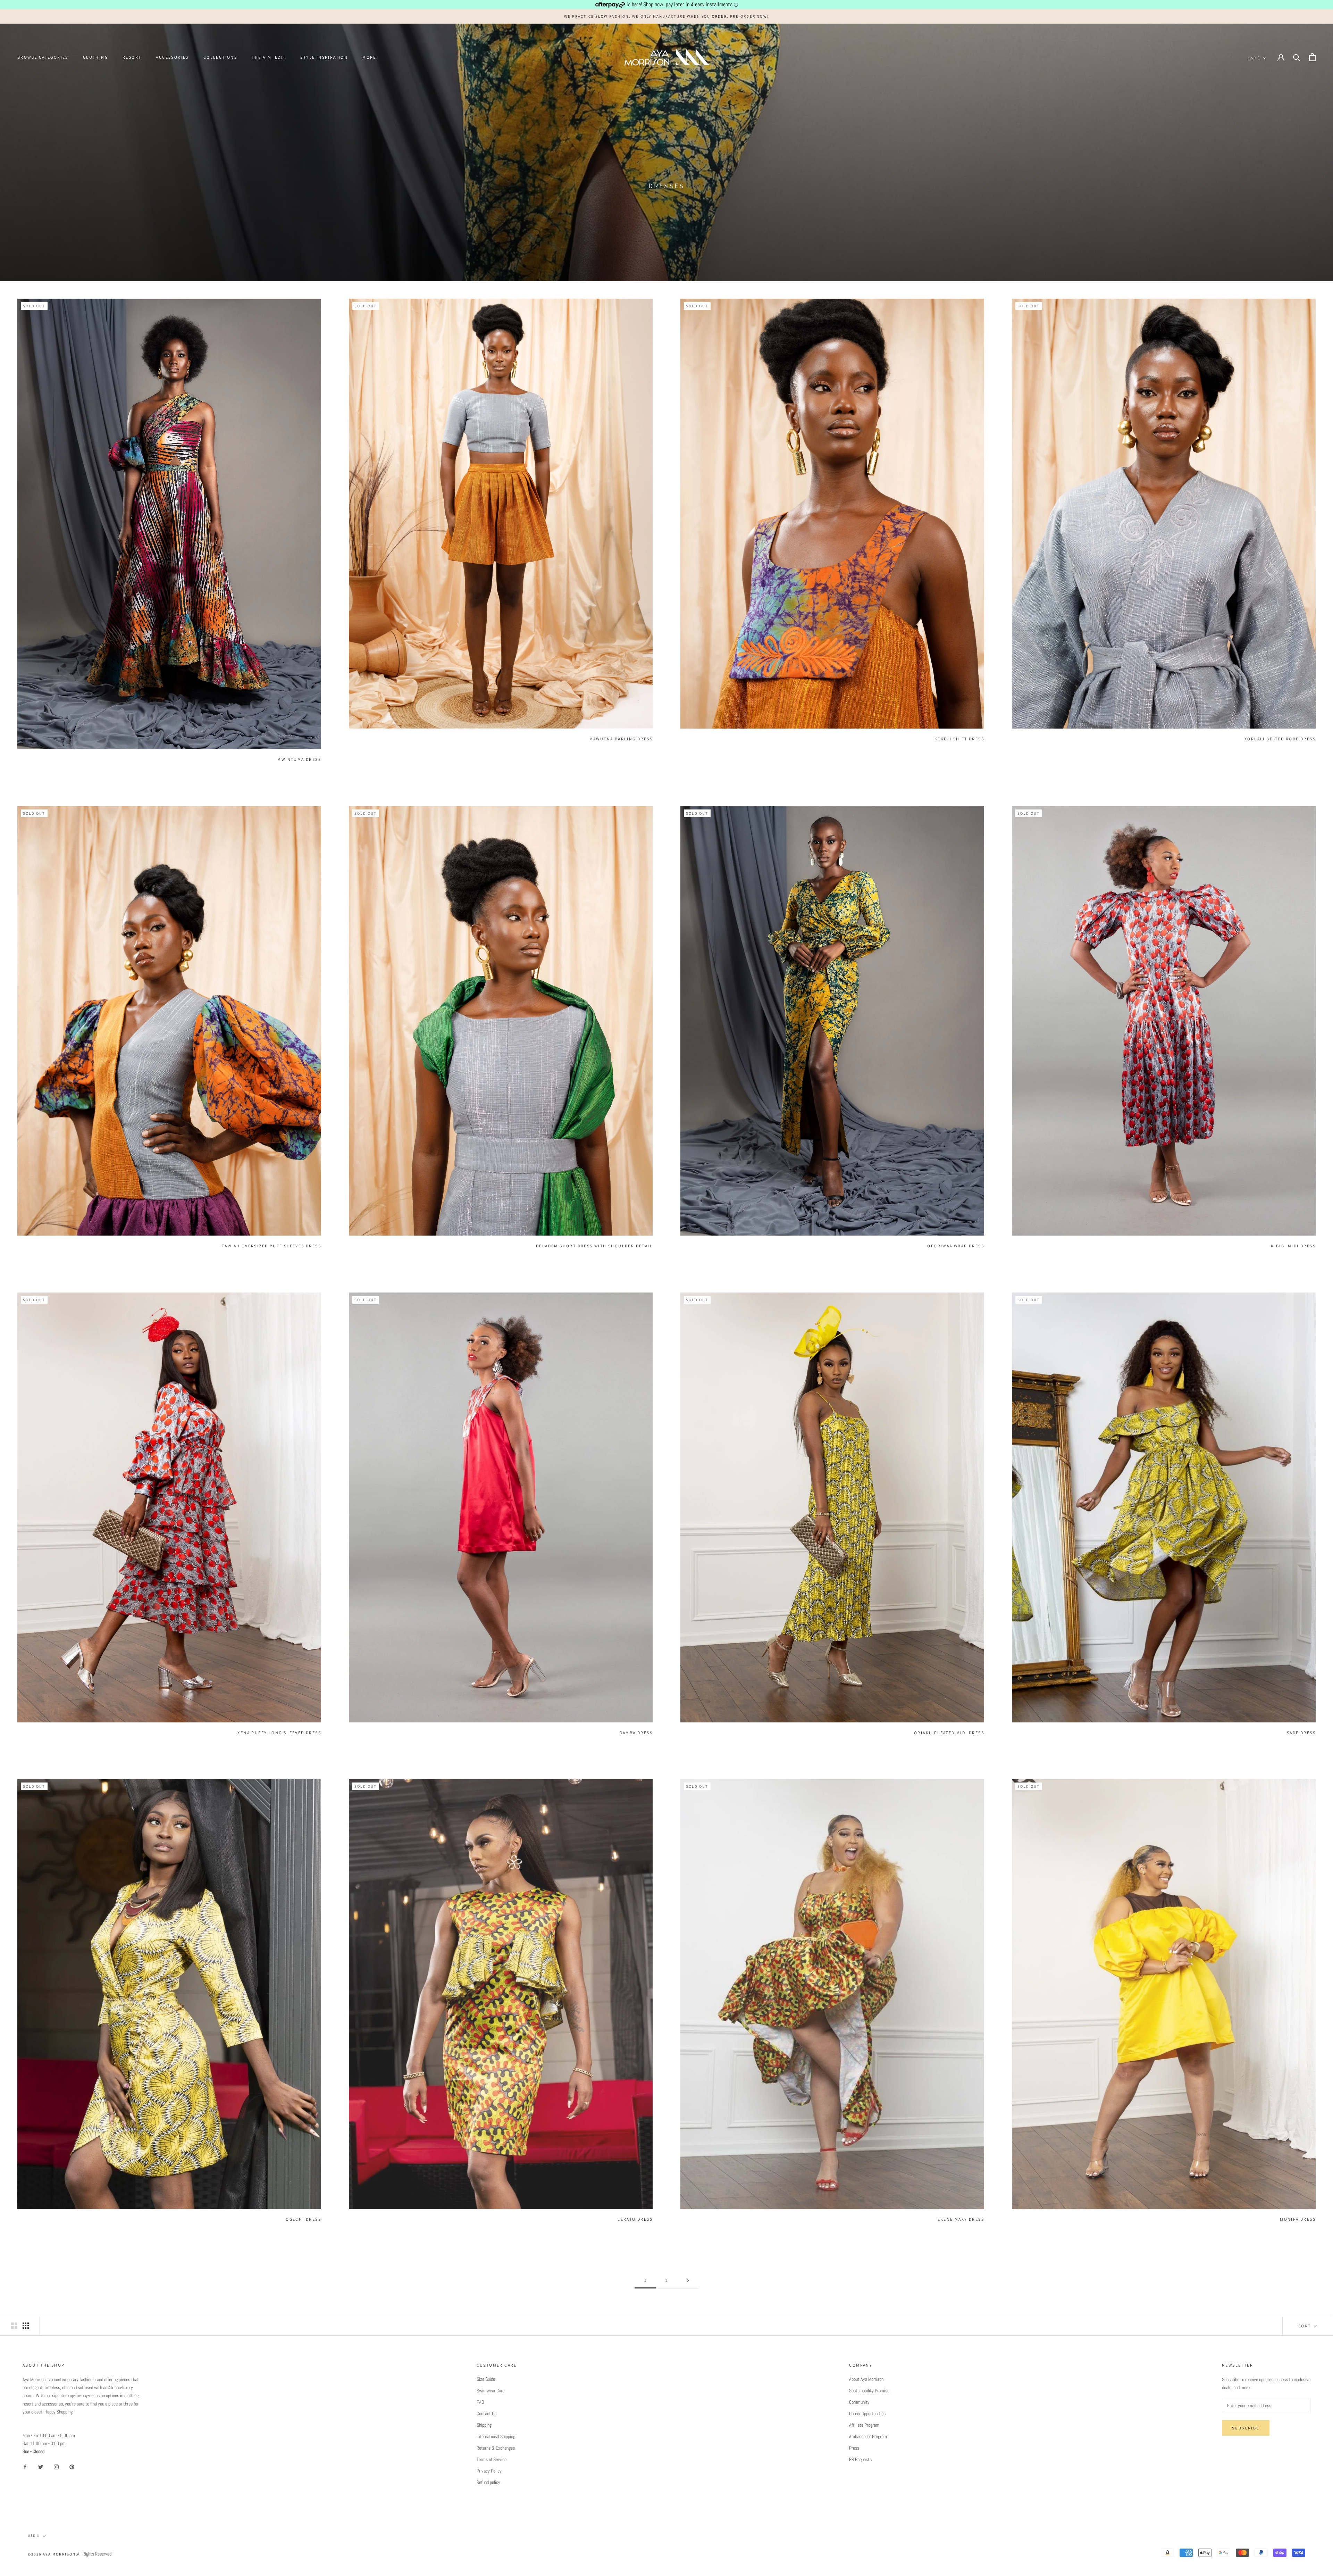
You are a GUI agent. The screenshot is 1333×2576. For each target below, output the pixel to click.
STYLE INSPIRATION (324, 57)
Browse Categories (43, 57)
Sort (1305, 2326)
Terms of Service (492, 2459)
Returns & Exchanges (496, 2448)
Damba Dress (636, 1733)
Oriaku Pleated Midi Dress (949, 1733)
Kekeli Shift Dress (959, 739)
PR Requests (860, 2459)
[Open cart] (1312, 57)
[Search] (1297, 57)
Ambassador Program (868, 2436)
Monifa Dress (1298, 2219)
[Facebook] (25, 2467)
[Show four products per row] (26, 2326)
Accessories (172, 57)
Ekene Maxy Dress (961, 2219)
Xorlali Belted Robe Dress (1280, 739)
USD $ (1254, 58)
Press (854, 2448)
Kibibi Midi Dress (1293, 1246)
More (369, 57)
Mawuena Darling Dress (621, 739)
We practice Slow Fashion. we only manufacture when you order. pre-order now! (666, 16)
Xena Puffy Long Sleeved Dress (279, 1733)
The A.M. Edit (269, 57)
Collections (220, 57)
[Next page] (688, 2281)
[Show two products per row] (14, 2326)
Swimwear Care (491, 2391)
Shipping (484, 2425)
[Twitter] (41, 2467)
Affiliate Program (864, 2425)
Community (859, 2402)
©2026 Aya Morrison (52, 2554)
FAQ (480, 2402)
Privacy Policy (489, 2471)
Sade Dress (1301, 1733)
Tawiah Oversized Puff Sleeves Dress (271, 1246)
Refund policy (488, 2482)
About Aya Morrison (866, 2379)
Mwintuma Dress (299, 759)
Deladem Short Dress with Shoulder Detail (594, 1246)
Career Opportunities (867, 2413)
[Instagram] (56, 2467)
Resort (132, 57)
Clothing (95, 57)
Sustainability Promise (869, 2391)
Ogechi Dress (303, 2219)
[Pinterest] (72, 2467)
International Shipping (496, 2436)
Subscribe (1246, 2428)
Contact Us (487, 2413)
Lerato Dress (635, 2219)
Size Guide (486, 2379)
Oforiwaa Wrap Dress (956, 1246)
